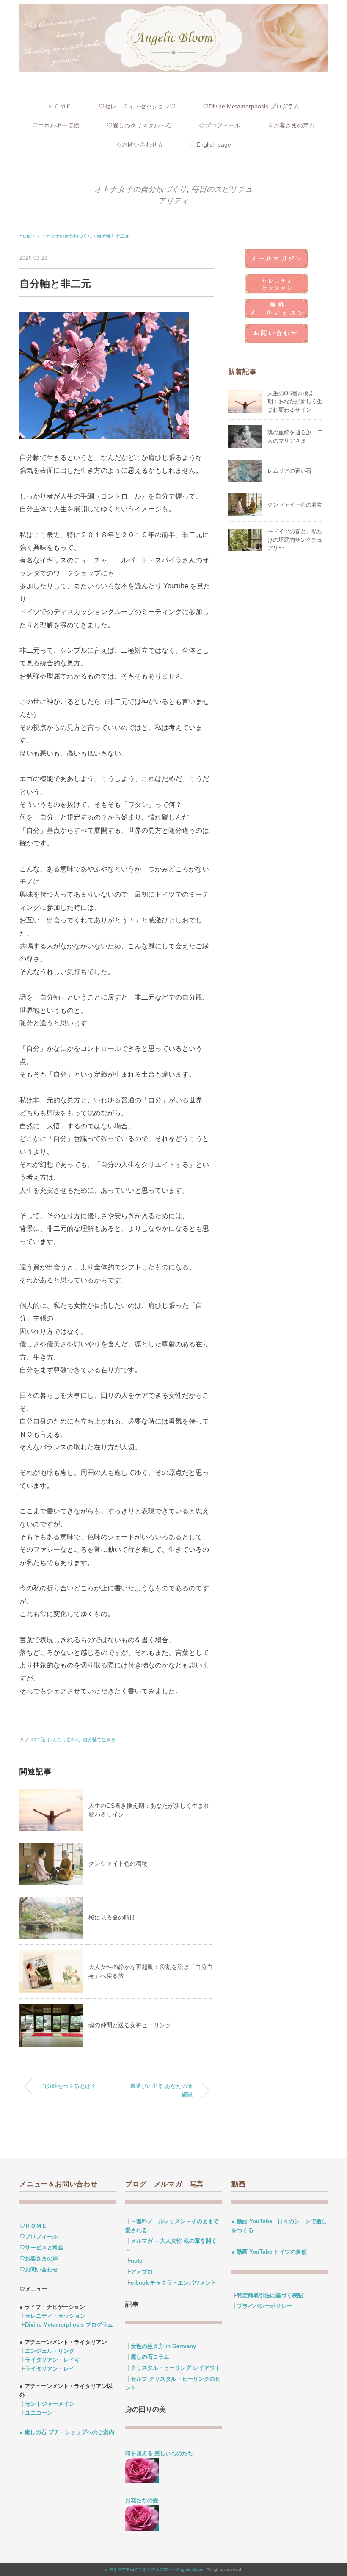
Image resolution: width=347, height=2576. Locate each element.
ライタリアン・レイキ (52, 2360)
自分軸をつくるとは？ (69, 2086)
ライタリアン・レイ (50, 2369)
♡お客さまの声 (39, 2259)
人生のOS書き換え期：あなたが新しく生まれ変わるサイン (295, 402)
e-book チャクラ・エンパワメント (173, 2283)
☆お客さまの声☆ (291, 125)
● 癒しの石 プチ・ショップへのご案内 (67, 2432)
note (136, 2261)
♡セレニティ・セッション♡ (137, 106)
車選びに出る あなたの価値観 (161, 2090)
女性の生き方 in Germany (163, 2346)
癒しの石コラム (150, 2357)
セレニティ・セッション (55, 2316)
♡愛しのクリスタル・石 (139, 125)
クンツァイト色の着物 (118, 1864)
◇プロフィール (220, 125)
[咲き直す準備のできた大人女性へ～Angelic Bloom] (173, 10)
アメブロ (142, 2272)
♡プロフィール (39, 2237)
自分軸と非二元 (113, 236)
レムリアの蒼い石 (289, 471)
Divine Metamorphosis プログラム (69, 2325)
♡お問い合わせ (39, 2270)
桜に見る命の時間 (112, 1917)
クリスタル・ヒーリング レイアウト (176, 2368)
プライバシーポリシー (264, 2306)
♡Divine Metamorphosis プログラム (251, 106)
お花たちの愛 (142, 2500)
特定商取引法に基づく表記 (270, 2295)
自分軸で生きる (99, 1739)
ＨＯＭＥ (60, 106)
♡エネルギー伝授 (56, 125)
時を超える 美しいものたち (162, 2453)
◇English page (211, 144)
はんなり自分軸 (64, 1739)
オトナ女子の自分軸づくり (140, 189)
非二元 (38, 1739)
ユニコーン (39, 2413)
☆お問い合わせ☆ (140, 144)
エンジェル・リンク (50, 2351)
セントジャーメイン (50, 2404)
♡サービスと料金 (41, 2248)
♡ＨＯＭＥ (33, 2226)
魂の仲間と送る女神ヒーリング (130, 2025)
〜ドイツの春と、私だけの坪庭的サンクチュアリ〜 (295, 540)
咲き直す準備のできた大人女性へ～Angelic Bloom (157, 2569)
